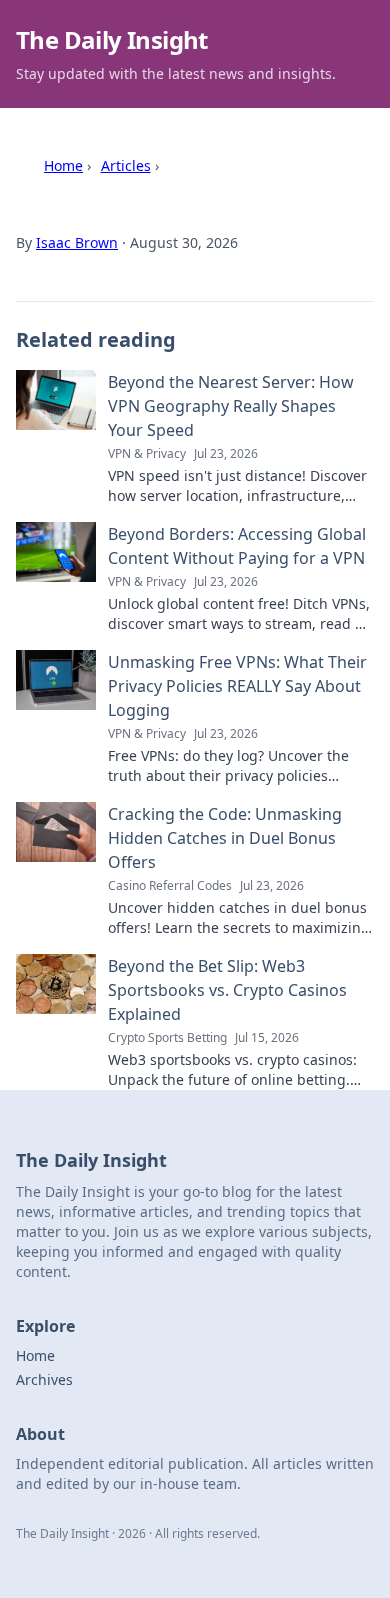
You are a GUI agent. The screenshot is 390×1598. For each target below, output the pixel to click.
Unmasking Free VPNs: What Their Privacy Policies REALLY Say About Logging (237, 686)
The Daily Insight (112, 39)
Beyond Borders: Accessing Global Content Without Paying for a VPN (237, 546)
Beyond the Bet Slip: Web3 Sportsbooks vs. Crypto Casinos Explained (227, 990)
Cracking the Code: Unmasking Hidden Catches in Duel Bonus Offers (225, 838)
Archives (44, 1379)
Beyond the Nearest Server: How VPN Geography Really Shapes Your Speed (231, 406)
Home (63, 165)
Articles (126, 165)
